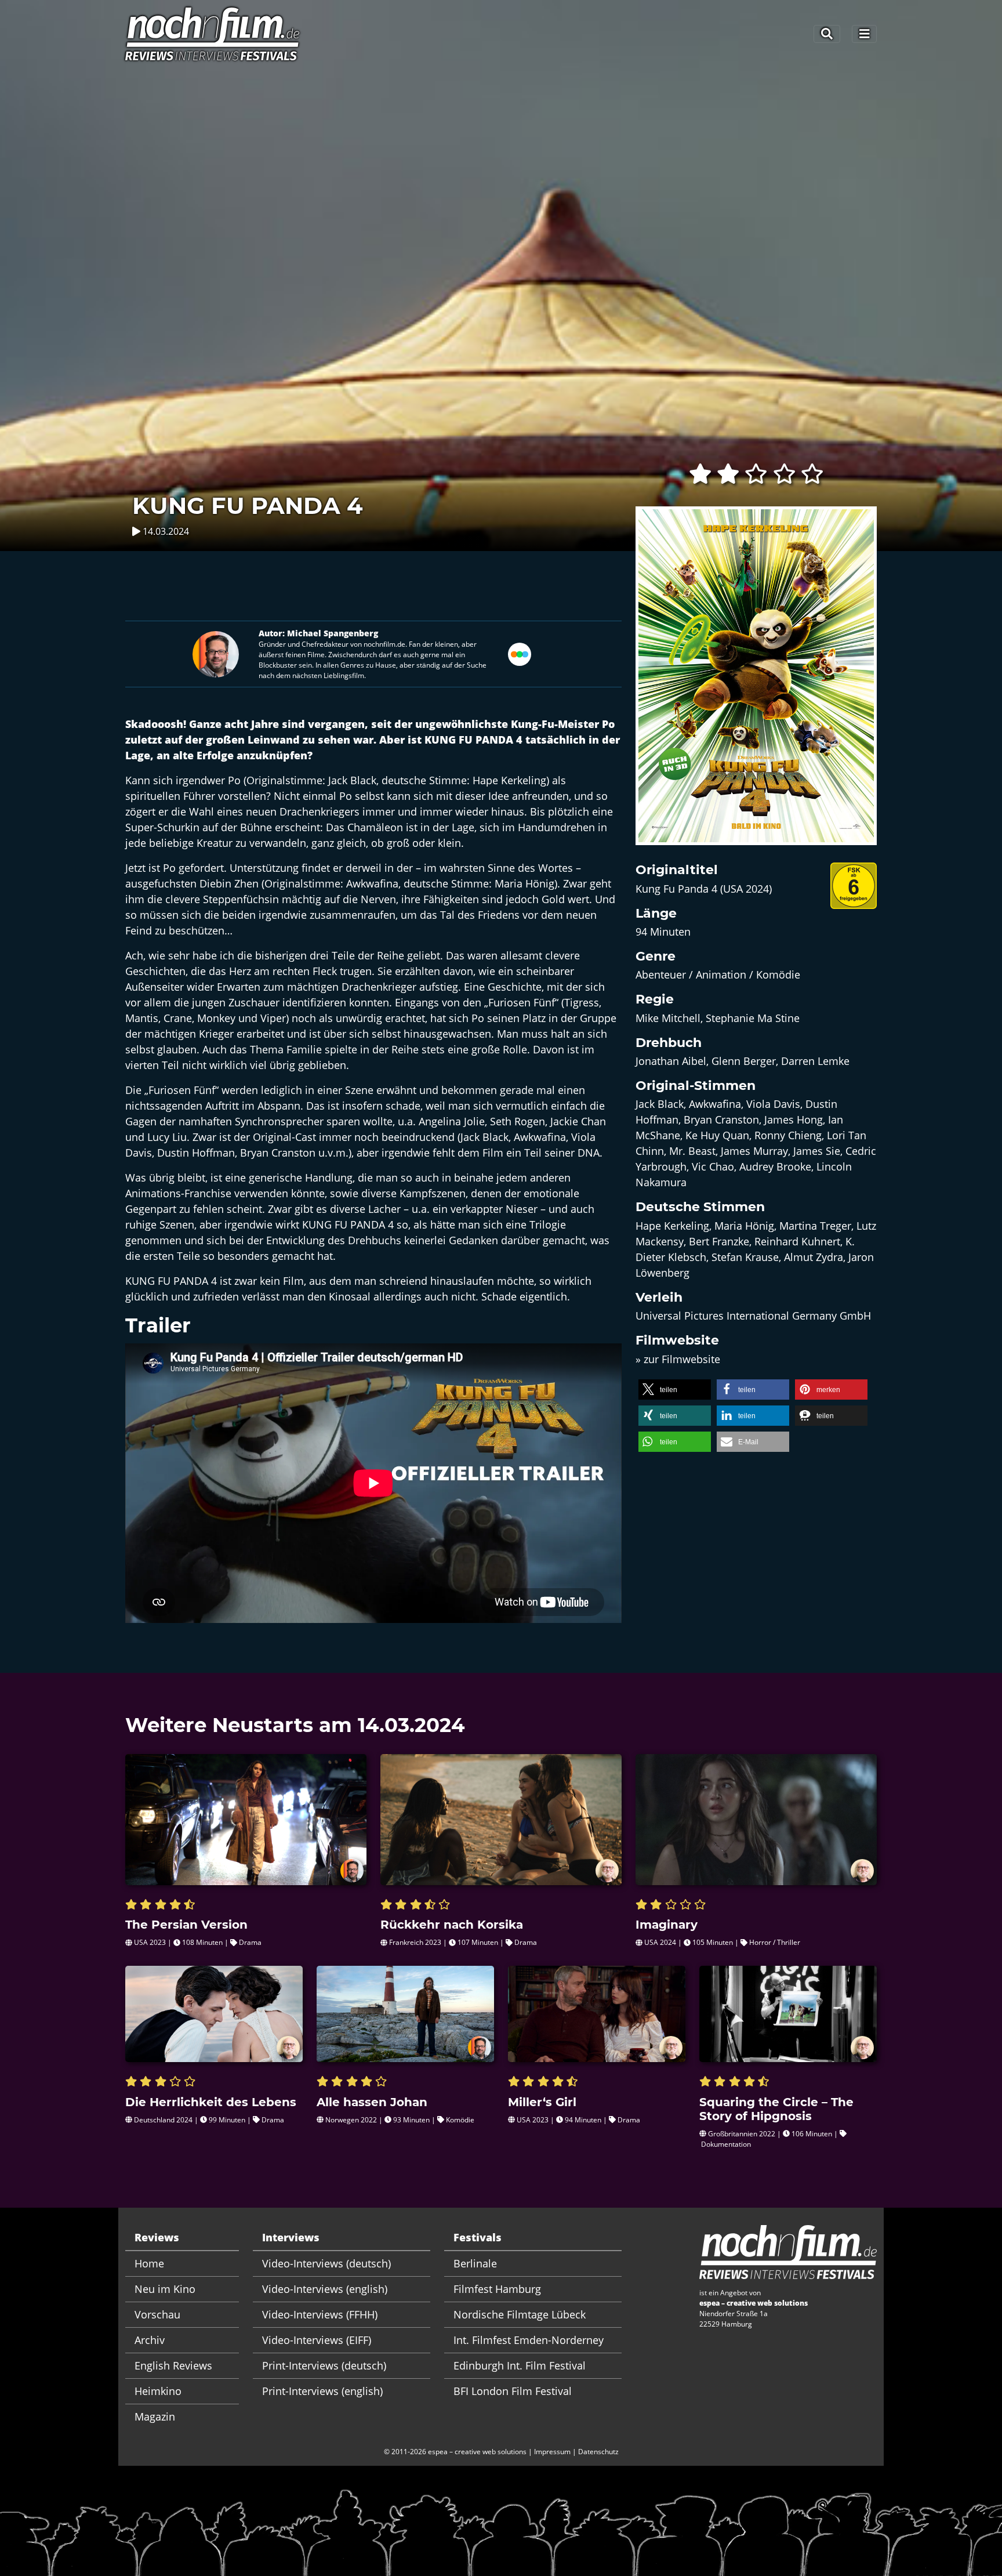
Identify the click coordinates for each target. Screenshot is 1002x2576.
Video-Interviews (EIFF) (317, 2340)
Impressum (552, 2452)
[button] (675, 1390)
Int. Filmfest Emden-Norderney (529, 2340)
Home (149, 2263)
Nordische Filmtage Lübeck (520, 2314)
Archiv (150, 2340)
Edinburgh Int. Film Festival (520, 2365)
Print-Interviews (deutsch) (324, 2365)
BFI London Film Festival (513, 2391)
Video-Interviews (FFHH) (320, 2314)
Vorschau (157, 2314)
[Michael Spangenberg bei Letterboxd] (520, 653)
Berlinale (475, 2263)
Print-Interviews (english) (322, 2391)
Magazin (155, 2416)
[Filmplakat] (756, 683)
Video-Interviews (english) (325, 2289)
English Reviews (173, 2365)
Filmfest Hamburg (497, 2289)
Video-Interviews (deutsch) (326, 2263)
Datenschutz (598, 2452)
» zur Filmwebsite (678, 1359)
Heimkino (158, 2391)
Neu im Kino (165, 2289)
